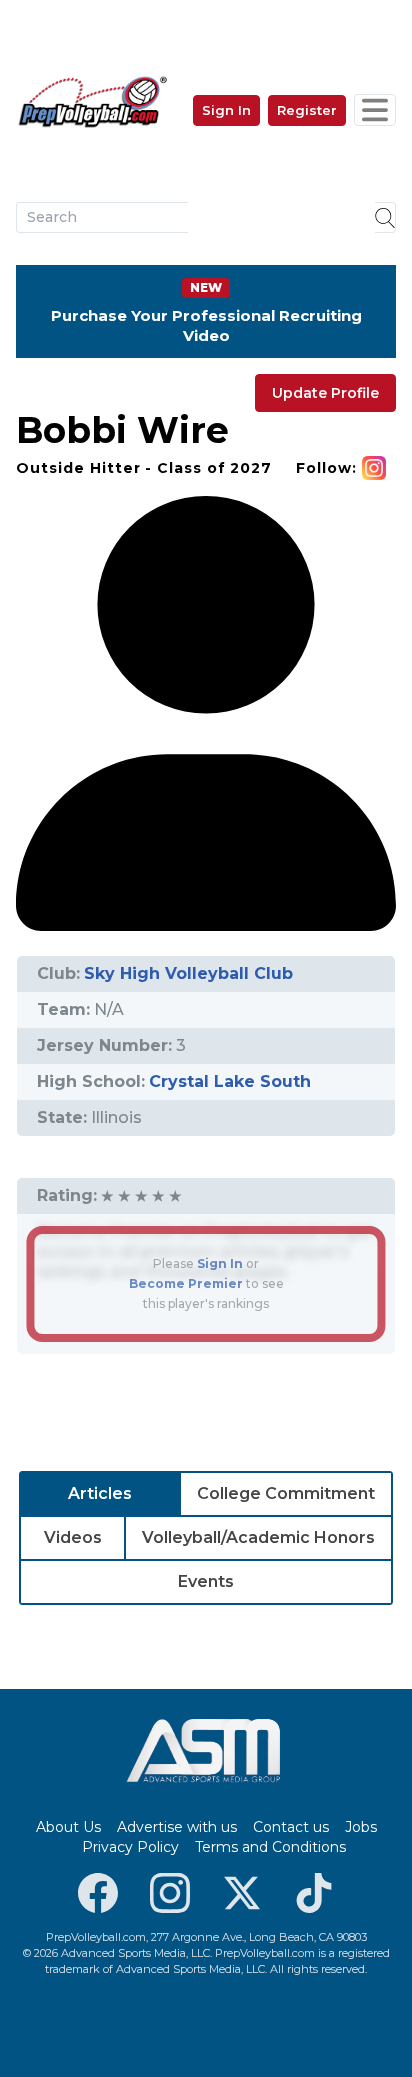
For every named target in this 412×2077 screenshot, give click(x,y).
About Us (68, 1827)
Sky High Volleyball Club (188, 973)
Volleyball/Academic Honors (258, 1537)
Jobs (361, 1827)
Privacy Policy (130, 1847)
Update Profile (325, 393)
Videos (73, 1537)
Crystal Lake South (230, 1081)
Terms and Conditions (270, 1847)
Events (206, 1581)
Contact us (291, 1827)
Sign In (226, 110)
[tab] (100, 1494)
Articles (100, 1493)
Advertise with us (177, 1827)
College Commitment (286, 1493)
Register (307, 110)
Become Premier (186, 1283)
